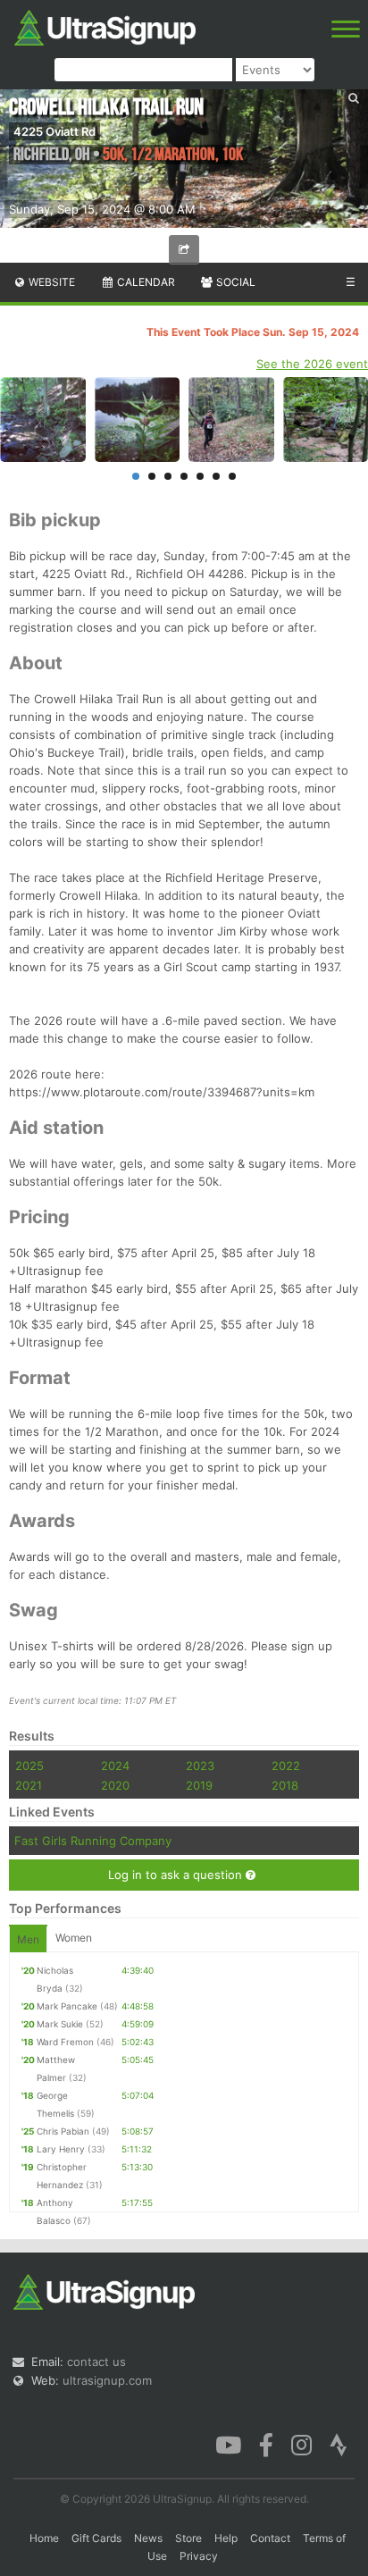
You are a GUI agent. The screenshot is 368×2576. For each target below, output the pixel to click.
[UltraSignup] (105, 26)
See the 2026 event (312, 364)
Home (44, 2538)
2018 (285, 1785)
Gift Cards (96, 2538)
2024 (115, 1766)
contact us (96, 2362)
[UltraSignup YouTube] (228, 2444)
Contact (270, 2538)
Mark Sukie (60, 2024)
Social (234, 282)
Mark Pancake (67, 2006)
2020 (115, 1785)
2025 (29, 1766)
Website (50, 282)
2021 (29, 1785)
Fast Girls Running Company (93, 1841)
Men (28, 1939)
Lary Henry (61, 2149)
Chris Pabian (63, 2131)
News (148, 2538)
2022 (286, 1766)
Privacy (199, 2556)
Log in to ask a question (177, 1875)
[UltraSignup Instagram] (301, 2444)
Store (188, 2538)
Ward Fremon (65, 2042)
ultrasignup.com (107, 2380)
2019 (199, 1785)
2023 (200, 1766)
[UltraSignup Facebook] (266, 2444)
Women (74, 1938)
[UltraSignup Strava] (339, 2444)
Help (226, 2538)
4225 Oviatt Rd (54, 131)
